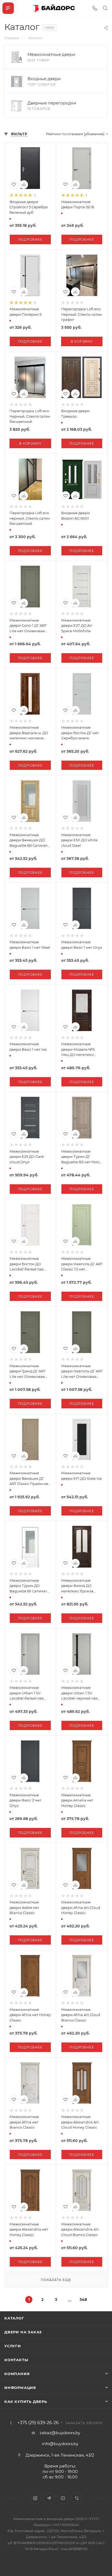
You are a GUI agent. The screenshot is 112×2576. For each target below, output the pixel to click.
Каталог (14, 2318)
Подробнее (30, 239)
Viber (77, 2498)
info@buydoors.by (60, 2444)
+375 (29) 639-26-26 (38, 2423)
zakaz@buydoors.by (60, 2433)
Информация (20, 2388)
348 (83, 2300)
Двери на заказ (23, 2332)
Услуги (13, 2346)
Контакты (16, 2360)
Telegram (49, 2498)
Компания (17, 2374)
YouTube (63, 2498)
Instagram (35, 2498)
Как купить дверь (26, 2402)
